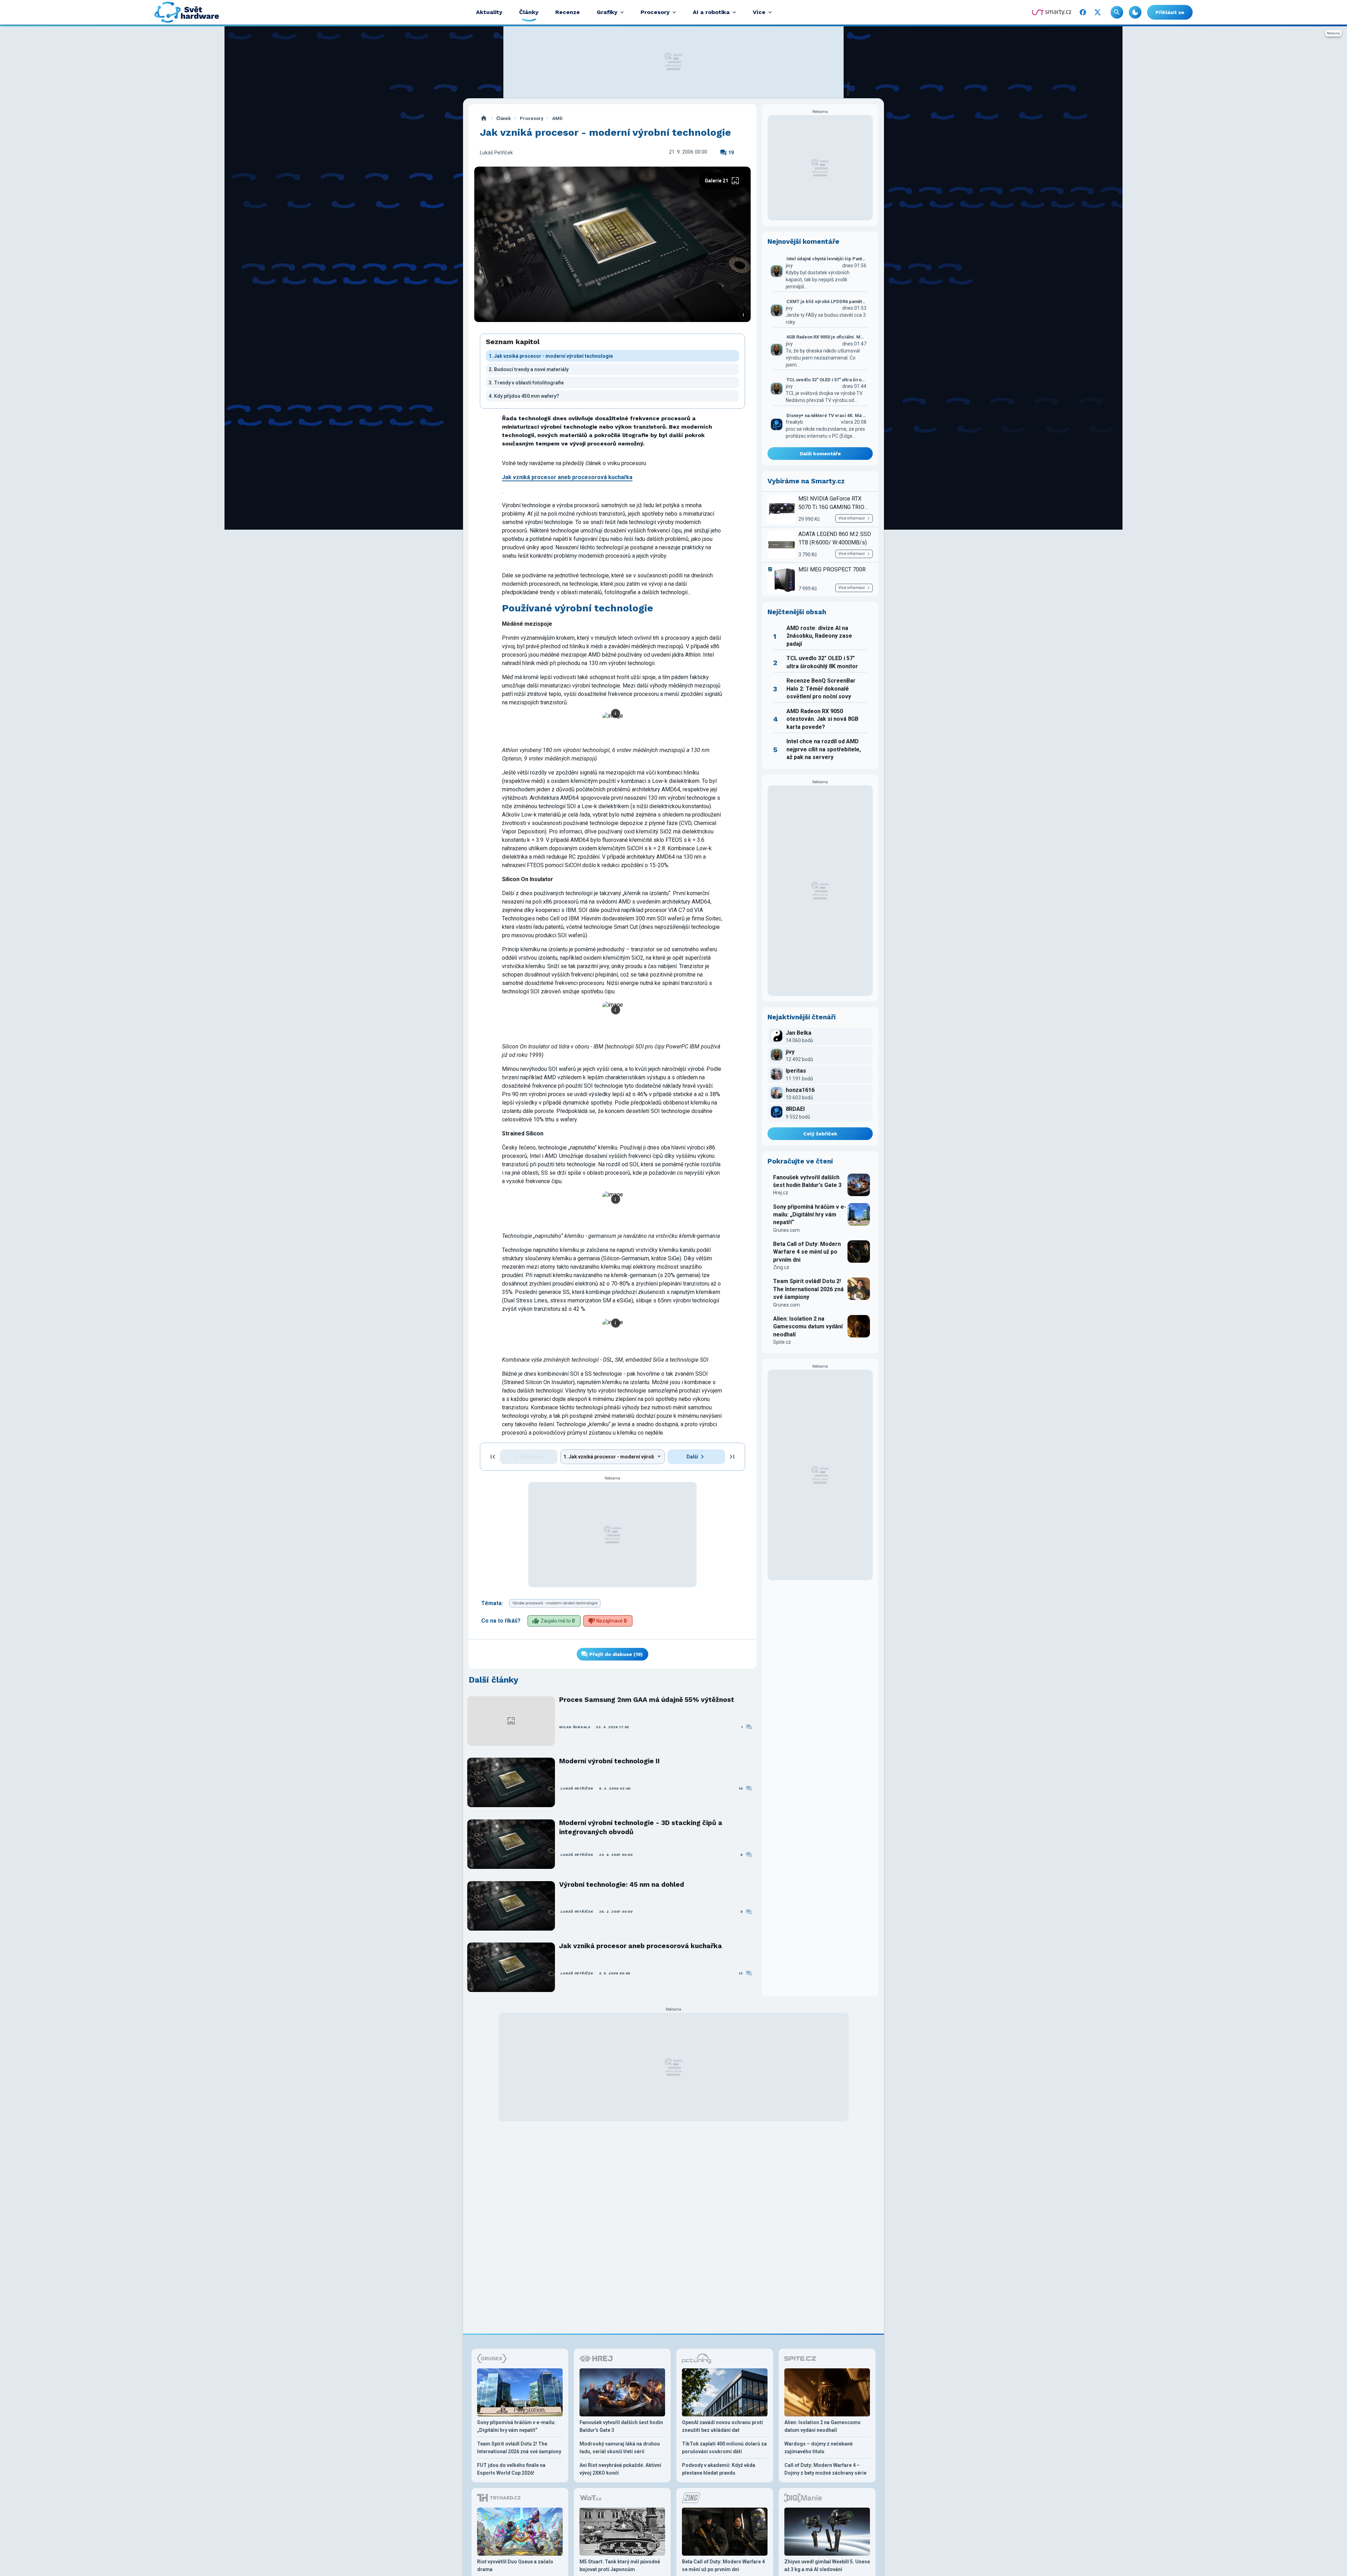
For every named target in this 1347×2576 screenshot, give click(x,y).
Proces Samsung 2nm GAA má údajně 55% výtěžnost (647, 1700)
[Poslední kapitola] (732, 1457)
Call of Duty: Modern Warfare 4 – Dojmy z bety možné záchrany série (825, 2469)
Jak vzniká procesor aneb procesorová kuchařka (641, 1946)
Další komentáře (820, 454)
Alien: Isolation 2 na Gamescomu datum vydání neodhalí (808, 1327)
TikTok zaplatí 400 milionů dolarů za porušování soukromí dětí (724, 2448)
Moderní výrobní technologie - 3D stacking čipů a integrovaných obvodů (641, 1827)
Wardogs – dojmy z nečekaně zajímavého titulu (819, 2448)
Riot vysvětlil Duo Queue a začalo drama (515, 2565)
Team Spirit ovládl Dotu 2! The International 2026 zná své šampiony (808, 1289)
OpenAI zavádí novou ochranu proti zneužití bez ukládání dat (722, 2426)
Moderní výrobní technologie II (609, 1761)
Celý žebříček (820, 1134)
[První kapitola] (493, 1457)
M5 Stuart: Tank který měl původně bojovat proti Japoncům (620, 2565)
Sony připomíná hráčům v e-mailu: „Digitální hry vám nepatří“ (810, 1215)
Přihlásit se (1170, 12)
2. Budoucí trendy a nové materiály (529, 369)
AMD (557, 118)
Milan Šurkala (575, 1727)
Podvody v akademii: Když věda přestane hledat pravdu (719, 2469)
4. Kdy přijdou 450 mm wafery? (524, 396)
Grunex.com (786, 1230)
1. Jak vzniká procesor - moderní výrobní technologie (551, 356)
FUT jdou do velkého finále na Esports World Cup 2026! (511, 2469)
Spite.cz (782, 1342)
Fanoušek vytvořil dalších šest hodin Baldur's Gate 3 (807, 1181)
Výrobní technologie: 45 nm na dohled (622, 1884)
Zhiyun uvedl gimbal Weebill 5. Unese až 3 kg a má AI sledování (827, 2565)
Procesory (531, 118)
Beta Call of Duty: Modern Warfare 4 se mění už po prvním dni (807, 1252)
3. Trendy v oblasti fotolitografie (526, 383)
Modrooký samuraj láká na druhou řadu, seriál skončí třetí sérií (620, 2448)
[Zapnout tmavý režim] (1135, 12)
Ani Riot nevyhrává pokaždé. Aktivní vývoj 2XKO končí (620, 2469)
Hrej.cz (781, 1193)
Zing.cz (781, 1267)
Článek (504, 118)
